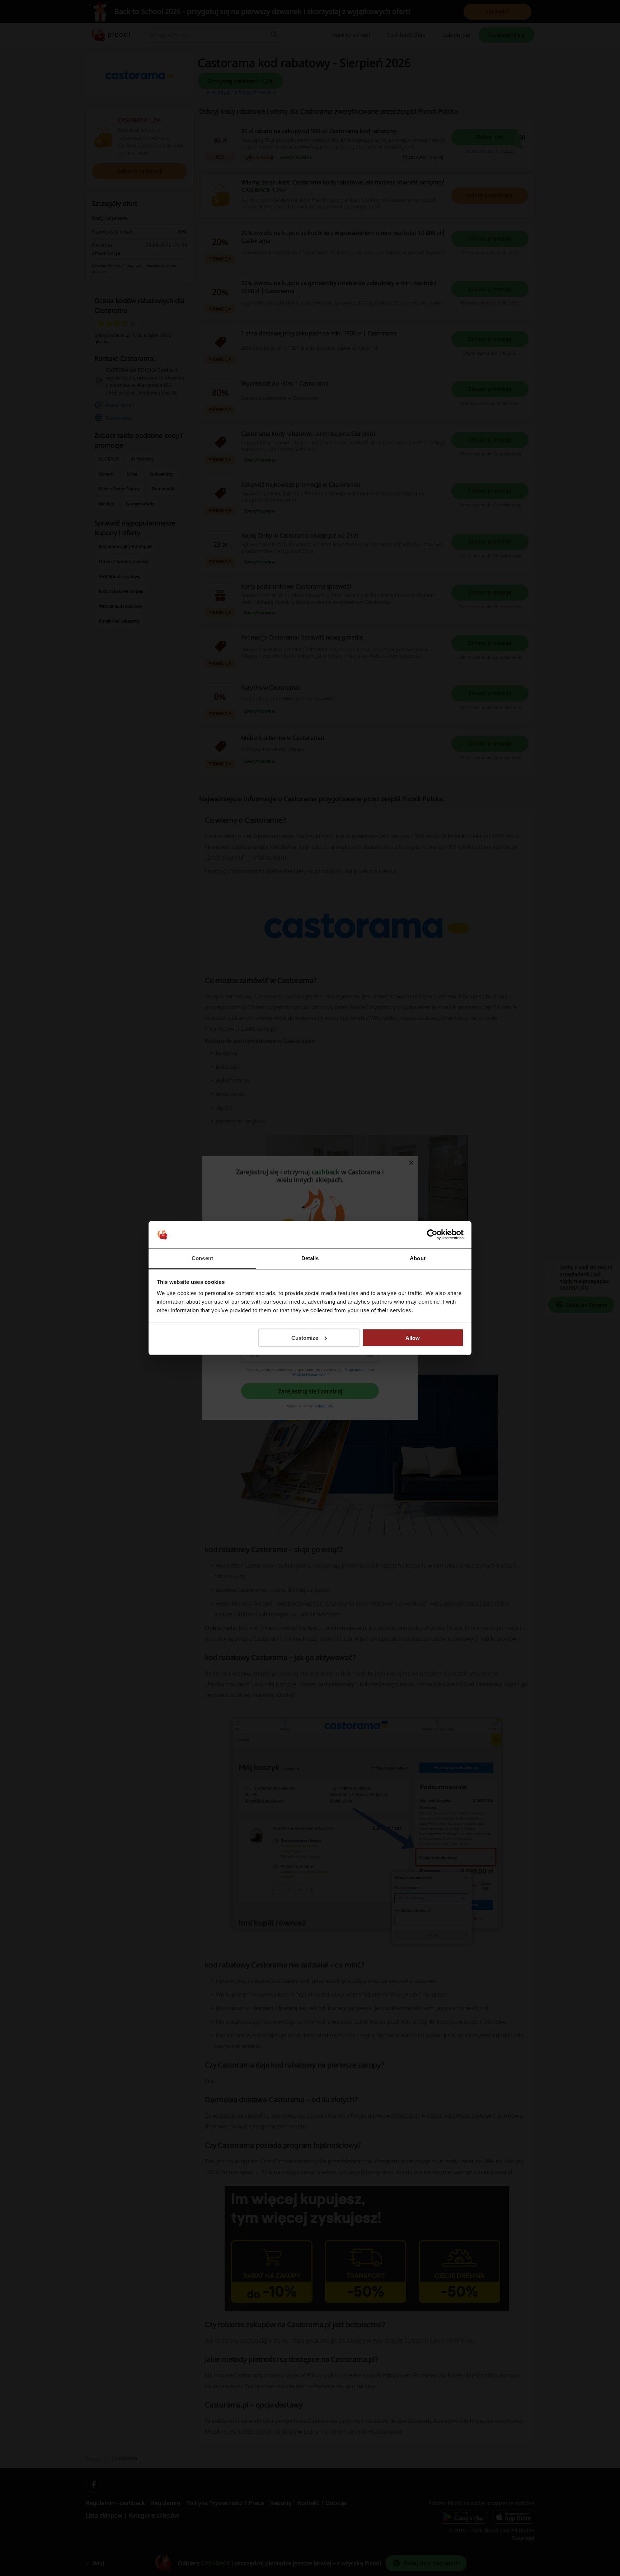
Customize (305, 1337)
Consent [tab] (202, 1258)
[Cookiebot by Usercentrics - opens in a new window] (432, 1235)
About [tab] (418, 1258)
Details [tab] (310, 1258)
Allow (413, 1337)
